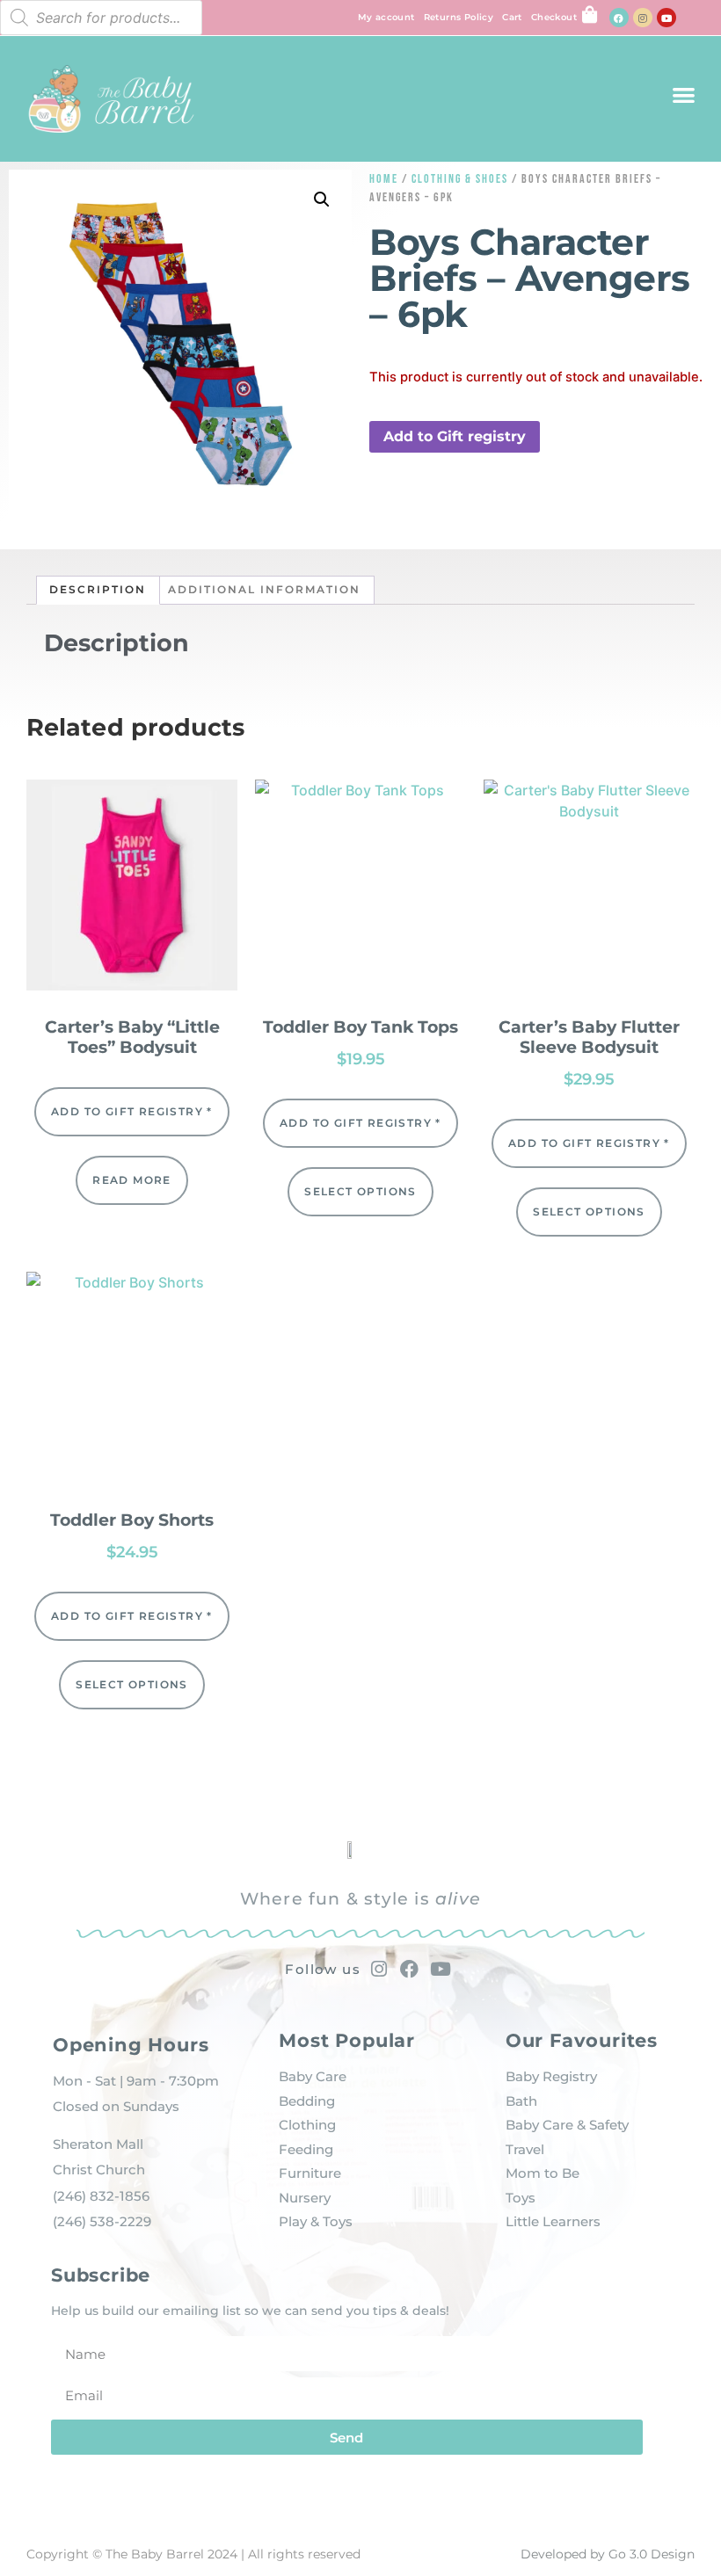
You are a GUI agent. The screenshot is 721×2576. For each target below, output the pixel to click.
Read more (132, 1180)
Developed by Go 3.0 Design (608, 2554)
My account (386, 17)
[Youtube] (666, 18)
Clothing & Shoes (460, 179)
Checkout (554, 17)
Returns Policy (459, 17)
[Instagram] (643, 18)
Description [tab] (98, 589)
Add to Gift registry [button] (455, 436)
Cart (512, 17)
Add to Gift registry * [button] (132, 1111)
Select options (360, 1191)
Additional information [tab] (264, 589)
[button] (684, 94)
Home (384, 179)
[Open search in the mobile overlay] (101, 18)
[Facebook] (619, 18)
